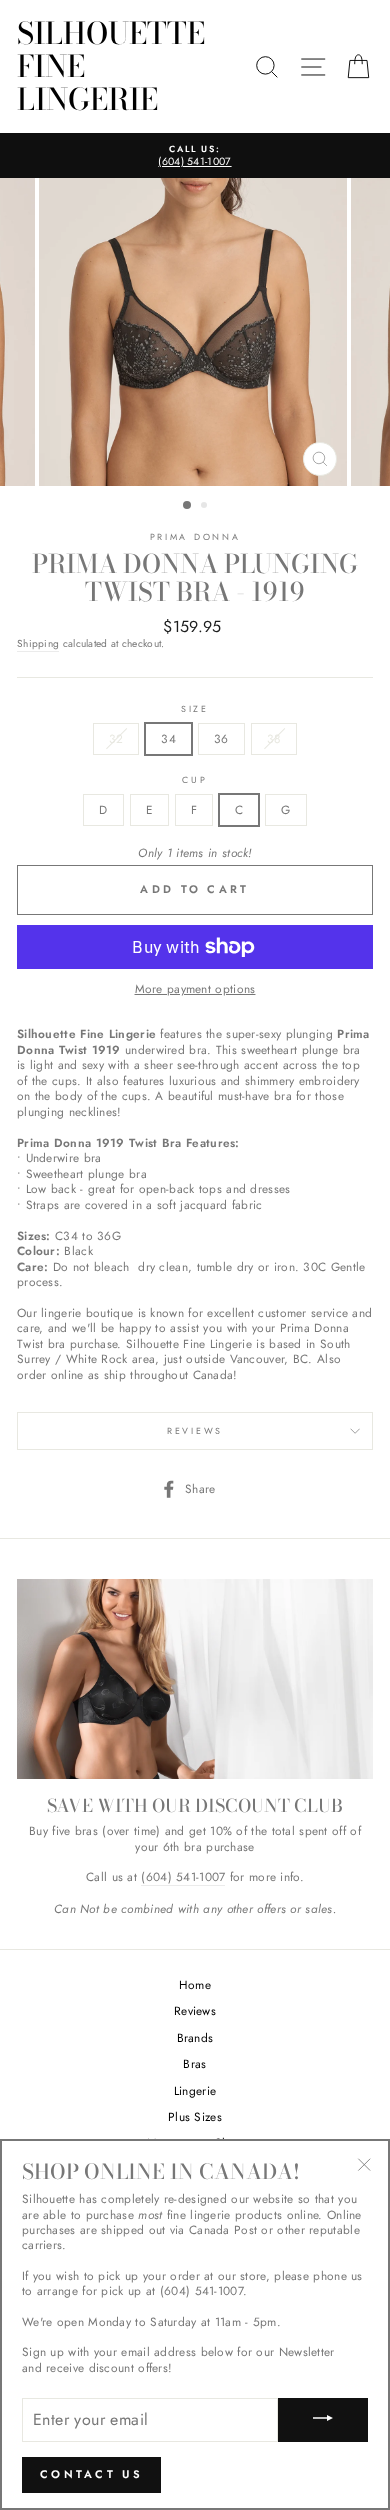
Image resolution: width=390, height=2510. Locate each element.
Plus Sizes (195, 2116)
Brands (195, 2037)
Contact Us (91, 2474)
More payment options (195, 988)
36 (221, 738)
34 (168, 738)
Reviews (195, 2010)
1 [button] (188, 506)
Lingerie (195, 2090)
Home (195, 1984)
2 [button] (206, 507)
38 (274, 738)
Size (195, 709)
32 (116, 738)
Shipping (38, 644)
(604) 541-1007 (183, 1877)
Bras (194, 2063)
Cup (194, 780)
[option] (195, 155)
